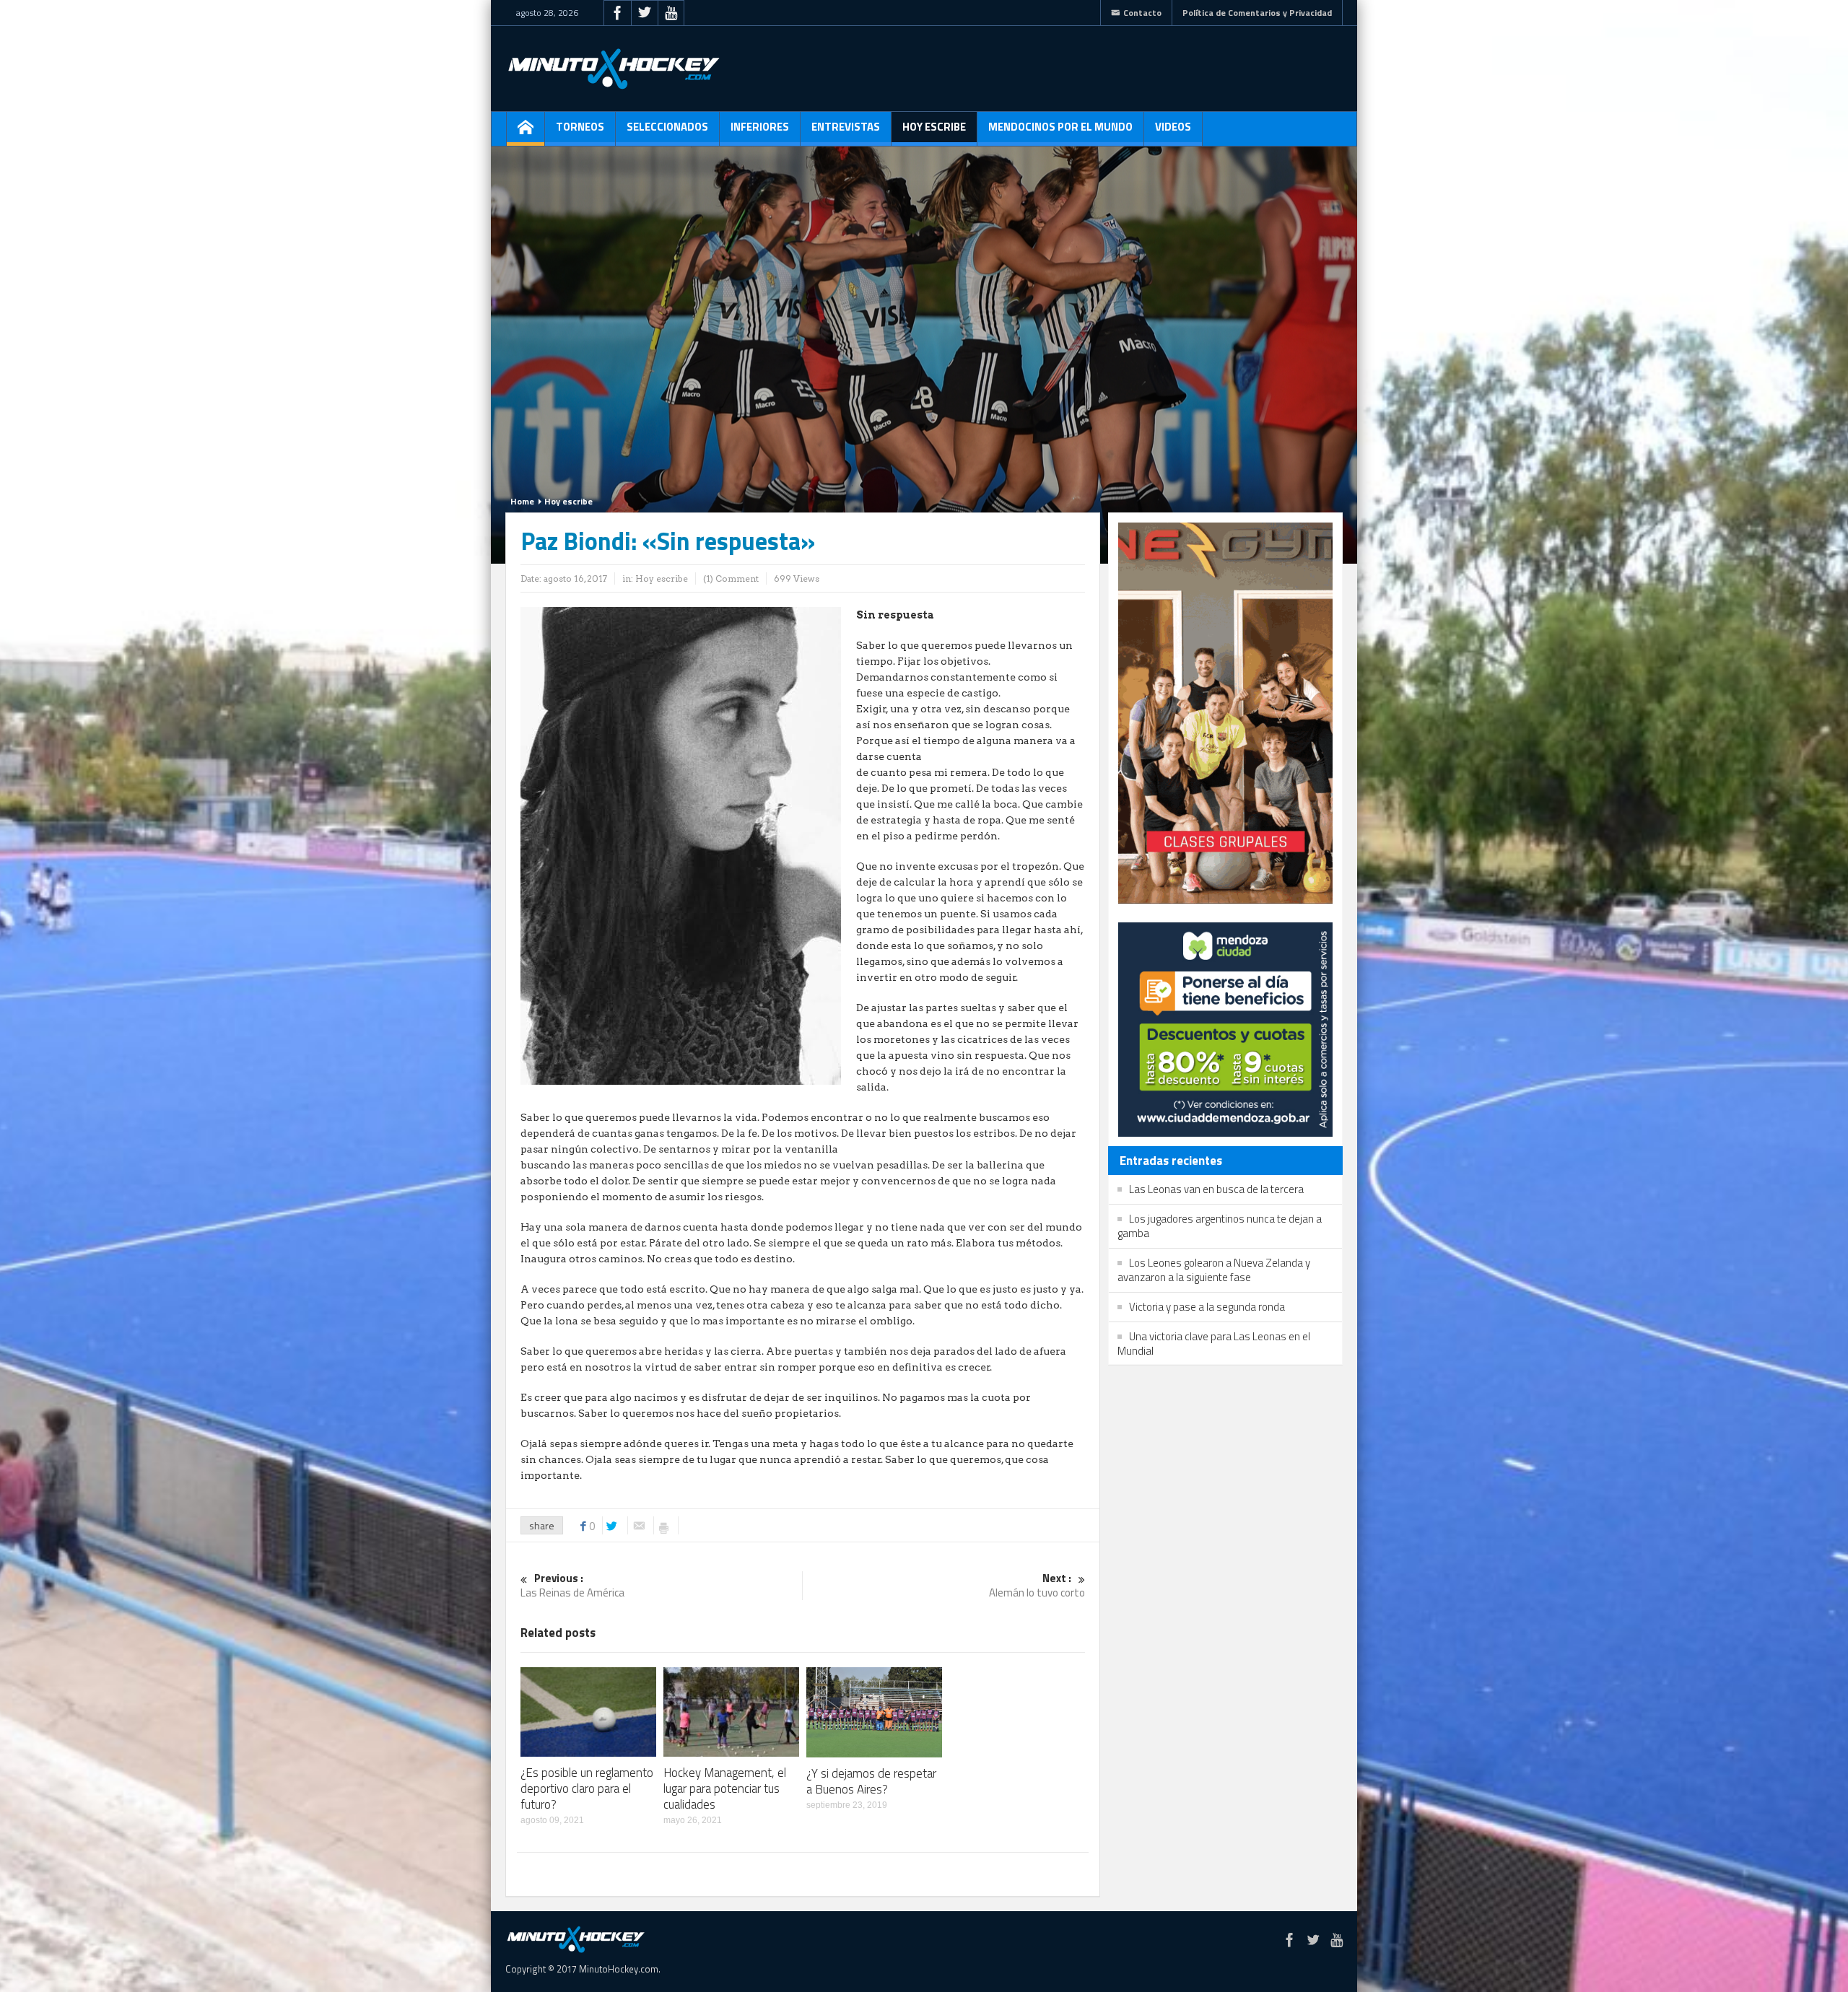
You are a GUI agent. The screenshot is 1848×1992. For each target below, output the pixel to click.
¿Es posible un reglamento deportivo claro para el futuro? (587, 1788)
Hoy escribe (934, 127)
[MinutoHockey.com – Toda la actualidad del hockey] (614, 69)
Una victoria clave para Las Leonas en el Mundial (1214, 1344)
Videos (1173, 127)
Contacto (1142, 13)
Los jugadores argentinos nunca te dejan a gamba (1220, 1226)
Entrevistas (846, 127)
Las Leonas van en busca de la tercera (1216, 1189)
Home (522, 501)
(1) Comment (731, 578)
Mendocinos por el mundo (1060, 127)
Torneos (580, 127)
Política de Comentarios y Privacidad (1257, 13)
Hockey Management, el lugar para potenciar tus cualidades (725, 1788)
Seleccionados (667, 127)
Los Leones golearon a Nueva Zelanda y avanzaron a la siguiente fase (1214, 1270)
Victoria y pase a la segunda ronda (1207, 1307)
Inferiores (760, 127)
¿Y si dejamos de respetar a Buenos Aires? (871, 1781)
